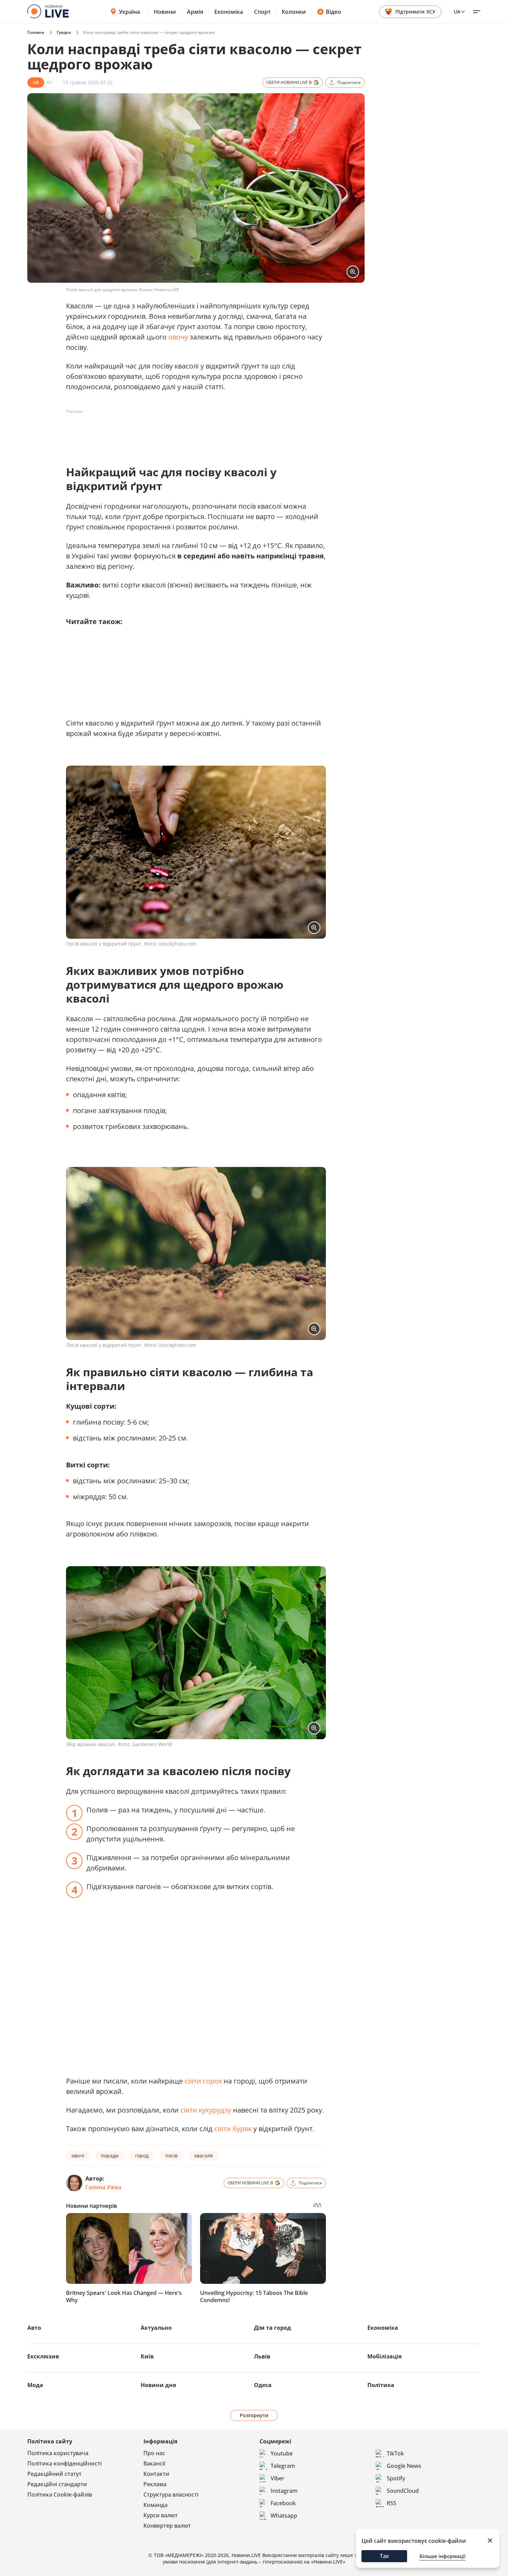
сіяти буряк (233, 2129)
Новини (165, 12)
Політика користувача (58, 2453)
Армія (195, 12)
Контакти (156, 2474)
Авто (34, 2328)
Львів (262, 2356)
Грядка (64, 32)
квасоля (204, 2156)
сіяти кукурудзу (206, 2110)
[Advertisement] (192, 432)
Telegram (283, 2466)
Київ (147, 2356)
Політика (381, 2385)
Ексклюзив (43, 2356)
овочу (178, 337)
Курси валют (161, 2515)
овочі (78, 2156)
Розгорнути (254, 2415)
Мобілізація (384, 2356)
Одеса (263, 2385)
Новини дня (158, 2385)
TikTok (395, 2453)
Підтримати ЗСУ (415, 12)
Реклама (155, 2484)
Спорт (262, 12)
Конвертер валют (167, 2526)
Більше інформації (443, 2556)
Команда (156, 2505)
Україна (129, 12)
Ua (457, 12)
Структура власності (171, 2494)
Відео (333, 12)
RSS (392, 2503)
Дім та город (272, 2328)
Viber (277, 2478)
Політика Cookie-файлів (60, 2494)
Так (384, 2556)
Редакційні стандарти (57, 2484)
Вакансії (154, 2463)
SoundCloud (403, 2491)
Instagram (284, 2491)
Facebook (283, 2503)
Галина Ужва (103, 2187)
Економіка (229, 12)
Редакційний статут (54, 2474)
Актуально (156, 2328)
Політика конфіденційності (64, 2463)
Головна (36, 32)
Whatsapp (284, 2516)
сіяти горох (203, 2081)
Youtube (282, 2453)
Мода (35, 2385)
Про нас (154, 2453)
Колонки (294, 12)
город (142, 2156)
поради (110, 2156)
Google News (404, 2466)
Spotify (396, 2478)
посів (171, 2156)
